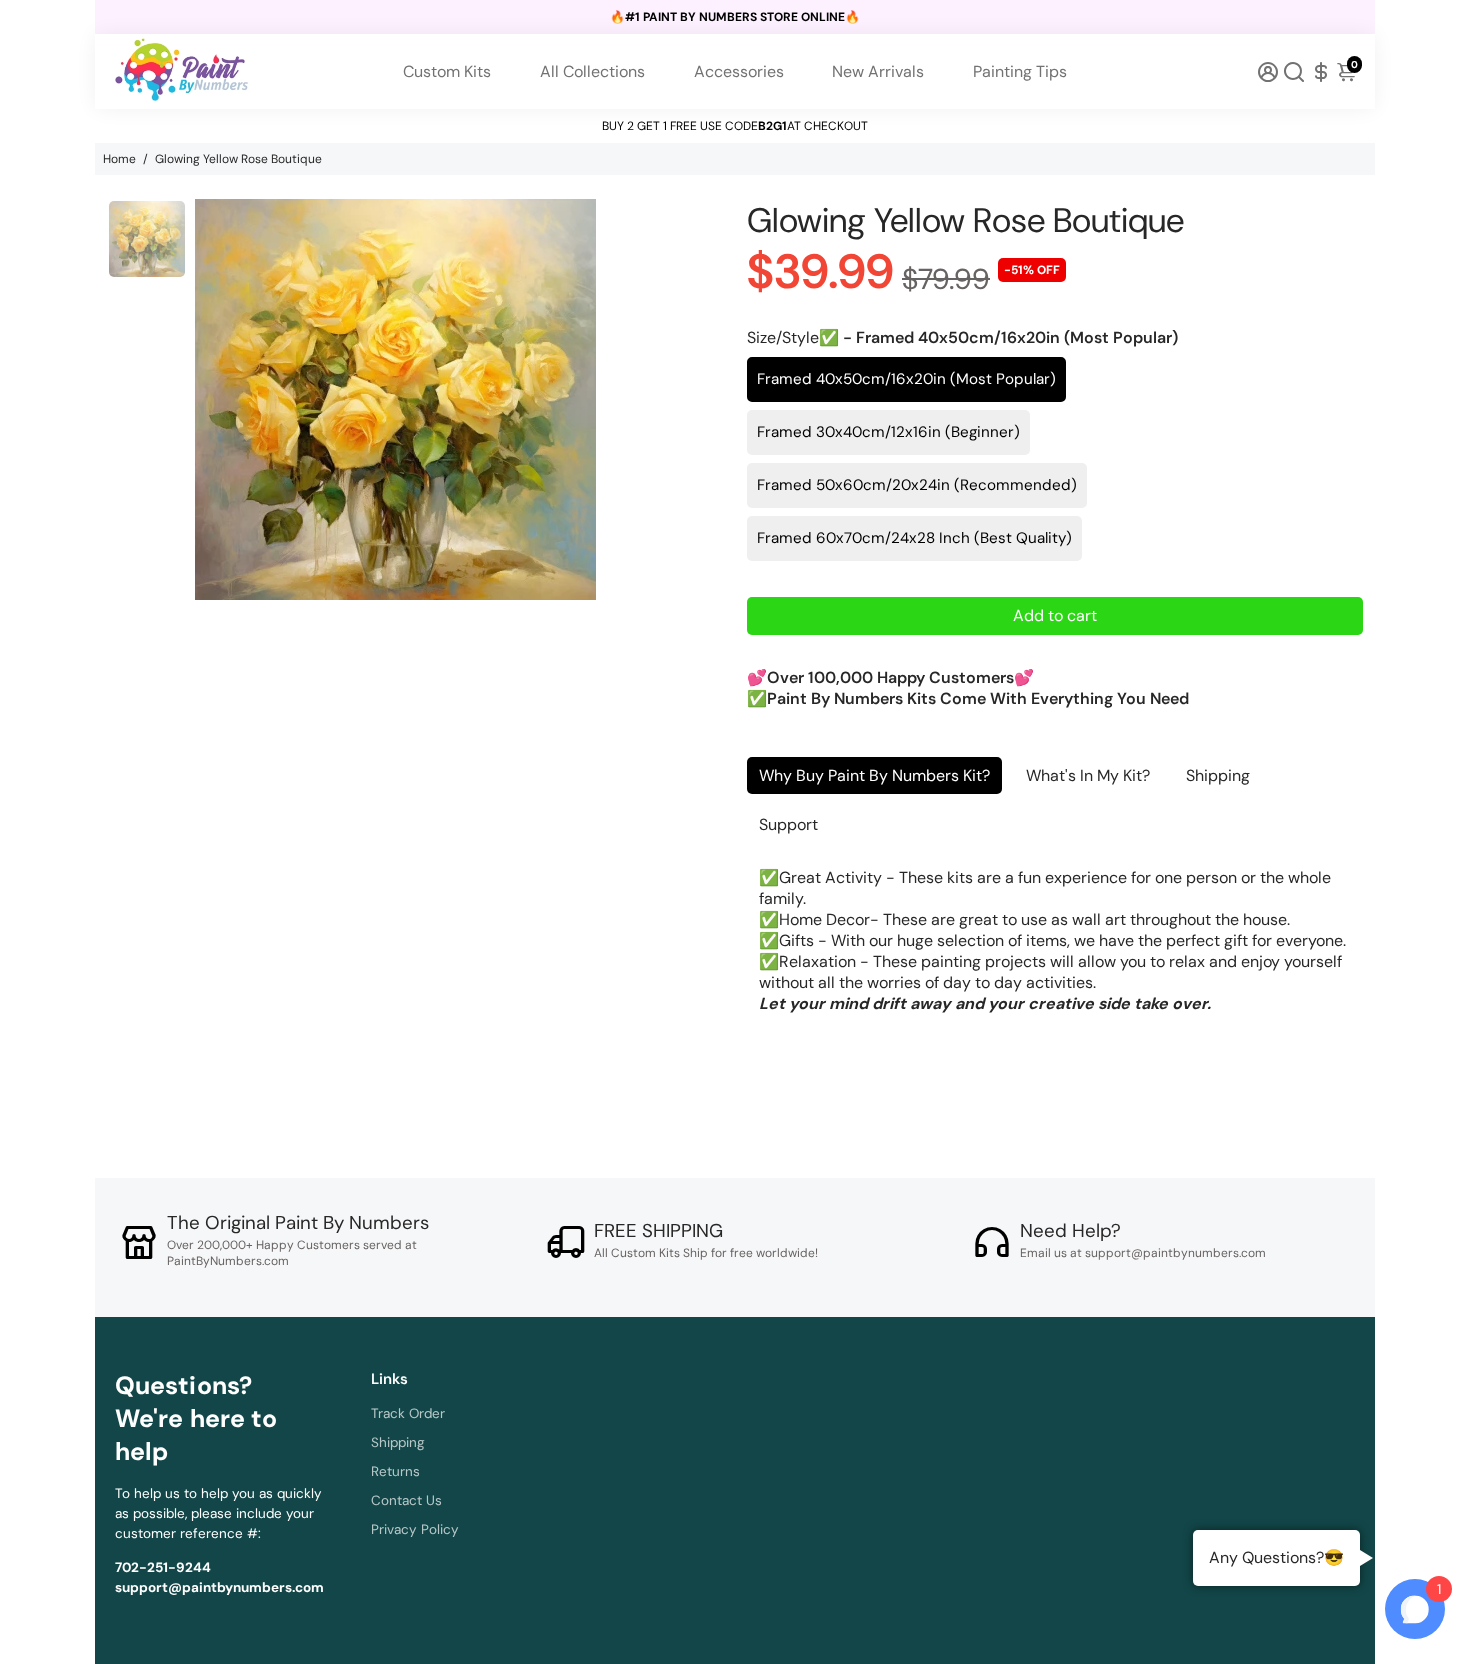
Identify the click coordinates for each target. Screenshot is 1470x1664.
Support (788, 824)
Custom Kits (447, 71)
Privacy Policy (415, 1529)
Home (119, 159)
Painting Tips (1020, 71)
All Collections (592, 71)
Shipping (1218, 775)
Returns (395, 1471)
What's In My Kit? (1088, 775)
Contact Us (406, 1500)
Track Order (408, 1413)
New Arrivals (878, 71)
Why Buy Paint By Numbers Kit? (874, 775)
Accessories (739, 71)
